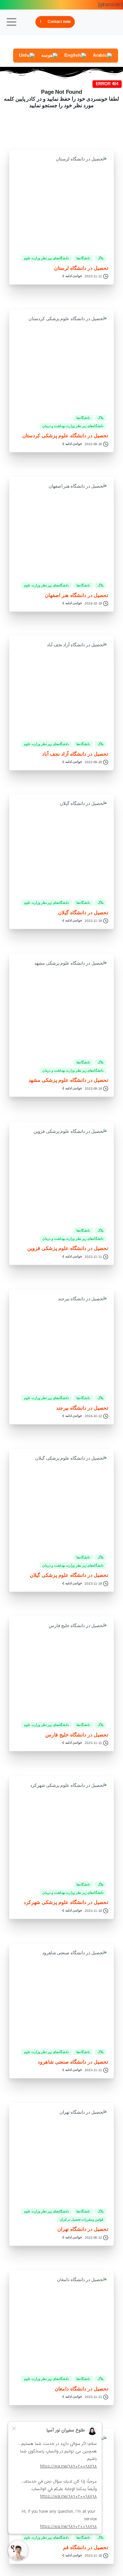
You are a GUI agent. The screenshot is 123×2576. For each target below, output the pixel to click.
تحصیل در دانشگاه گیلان (83, 912)
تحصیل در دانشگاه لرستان (81, 268)
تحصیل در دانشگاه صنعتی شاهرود (73, 2062)
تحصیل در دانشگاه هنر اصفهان (76, 595)
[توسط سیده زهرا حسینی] (97, 396)
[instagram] (102, 42)
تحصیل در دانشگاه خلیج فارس (77, 1735)
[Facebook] (112, 42)
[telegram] (92, 42)
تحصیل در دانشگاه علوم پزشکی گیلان (69, 1575)
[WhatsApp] (82, 42)
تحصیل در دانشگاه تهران (83, 2229)
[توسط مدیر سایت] (97, 2190)
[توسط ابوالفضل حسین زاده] (97, 237)
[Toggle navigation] (11, 22)
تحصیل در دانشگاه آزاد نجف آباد (75, 754)
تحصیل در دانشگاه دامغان (82, 2389)
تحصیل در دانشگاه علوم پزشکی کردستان (65, 436)
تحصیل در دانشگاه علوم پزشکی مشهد (68, 1080)
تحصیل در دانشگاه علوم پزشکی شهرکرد (66, 1902)
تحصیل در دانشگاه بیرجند (82, 1408)
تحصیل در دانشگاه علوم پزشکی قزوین (68, 1248)
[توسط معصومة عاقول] (97, 1209)
